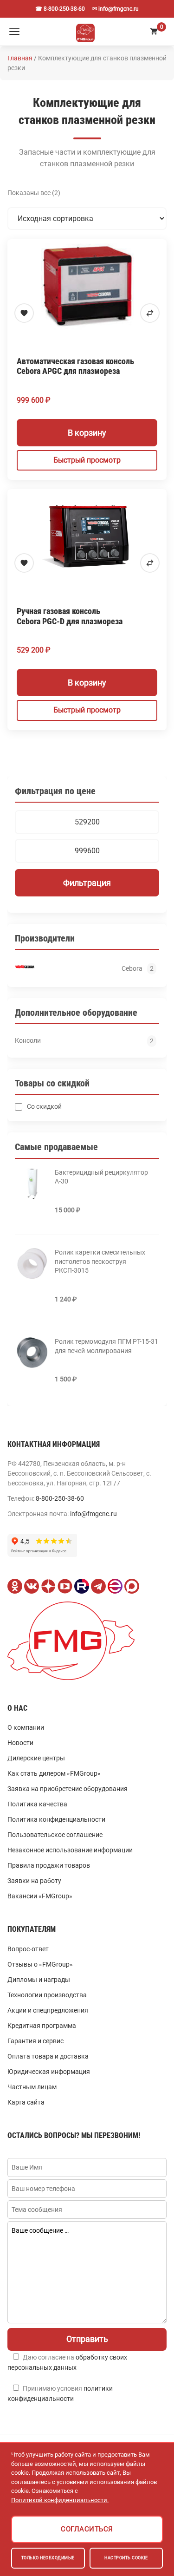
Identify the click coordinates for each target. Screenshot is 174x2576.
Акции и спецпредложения (48, 2010)
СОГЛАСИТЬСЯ (87, 2529)
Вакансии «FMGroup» (40, 1896)
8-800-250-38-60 (60, 1498)
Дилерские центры (36, 1758)
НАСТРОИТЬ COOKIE (126, 2558)
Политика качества (37, 1804)
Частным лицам (32, 2087)
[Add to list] (24, 313)
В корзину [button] (87, 433)
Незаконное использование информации (70, 1850)
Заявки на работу (34, 1881)
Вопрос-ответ (28, 1949)
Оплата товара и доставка (48, 2056)
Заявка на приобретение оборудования (68, 1789)
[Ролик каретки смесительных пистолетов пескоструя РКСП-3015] (32, 1263)
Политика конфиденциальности (56, 1819)
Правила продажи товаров (49, 1865)
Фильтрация (87, 883)
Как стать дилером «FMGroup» (54, 1773)
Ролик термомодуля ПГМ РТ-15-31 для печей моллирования (106, 1346)
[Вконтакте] (32, 1586)
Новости (20, 1743)
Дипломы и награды (39, 1980)
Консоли (28, 1040)
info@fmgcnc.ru (93, 1514)
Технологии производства (47, 1995)
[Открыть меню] (14, 32)
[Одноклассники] (15, 1586)
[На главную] (85, 32)
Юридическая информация (49, 2072)
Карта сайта (26, 2102)
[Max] (132, 1586)
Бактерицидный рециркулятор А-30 (101, 1177)
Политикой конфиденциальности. (60, 2500)
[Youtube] (65, 1586)
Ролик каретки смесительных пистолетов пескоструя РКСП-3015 (100, 1261)
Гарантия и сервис (35, 2041)
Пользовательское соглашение (55, 1835)
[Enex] (115, 1586)
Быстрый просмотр (87, 460)
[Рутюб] (82, 1586)
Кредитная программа (42, 2026)
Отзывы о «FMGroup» (40, 1964)
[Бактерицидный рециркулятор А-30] (32, 1183)
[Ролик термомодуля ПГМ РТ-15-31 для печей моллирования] (32, 1353)
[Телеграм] (98, 1586)
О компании (26, 1727)
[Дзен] (48, 1586)
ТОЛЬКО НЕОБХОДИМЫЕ (48, 2558)
